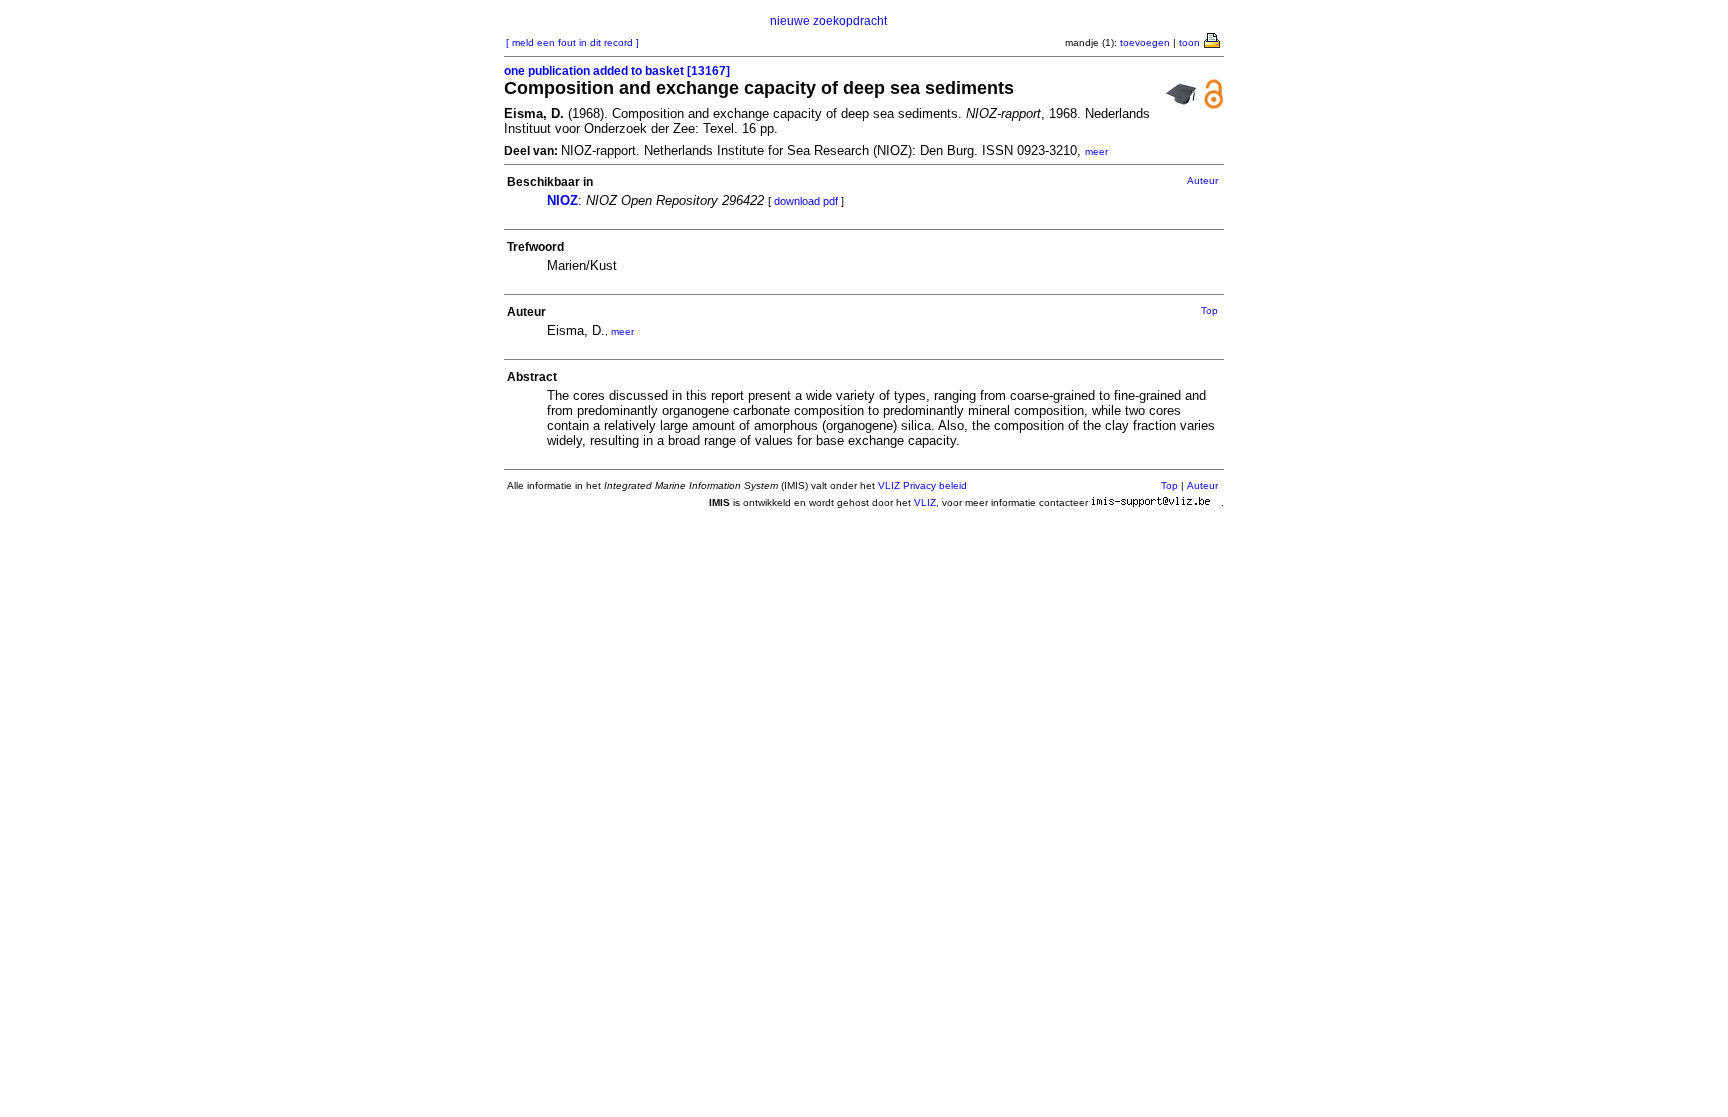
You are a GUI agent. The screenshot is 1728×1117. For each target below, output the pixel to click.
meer (1096, 151)
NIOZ (562, 200)
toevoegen (1145, 42)
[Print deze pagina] (1213, 39)
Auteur (1202, 180)
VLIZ (925, 502)
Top (1209, 310)
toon (1189, 42)
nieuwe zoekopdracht (828, 21)
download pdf (806, 201)
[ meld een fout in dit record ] (572, 42)
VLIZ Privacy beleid (922, 485)
